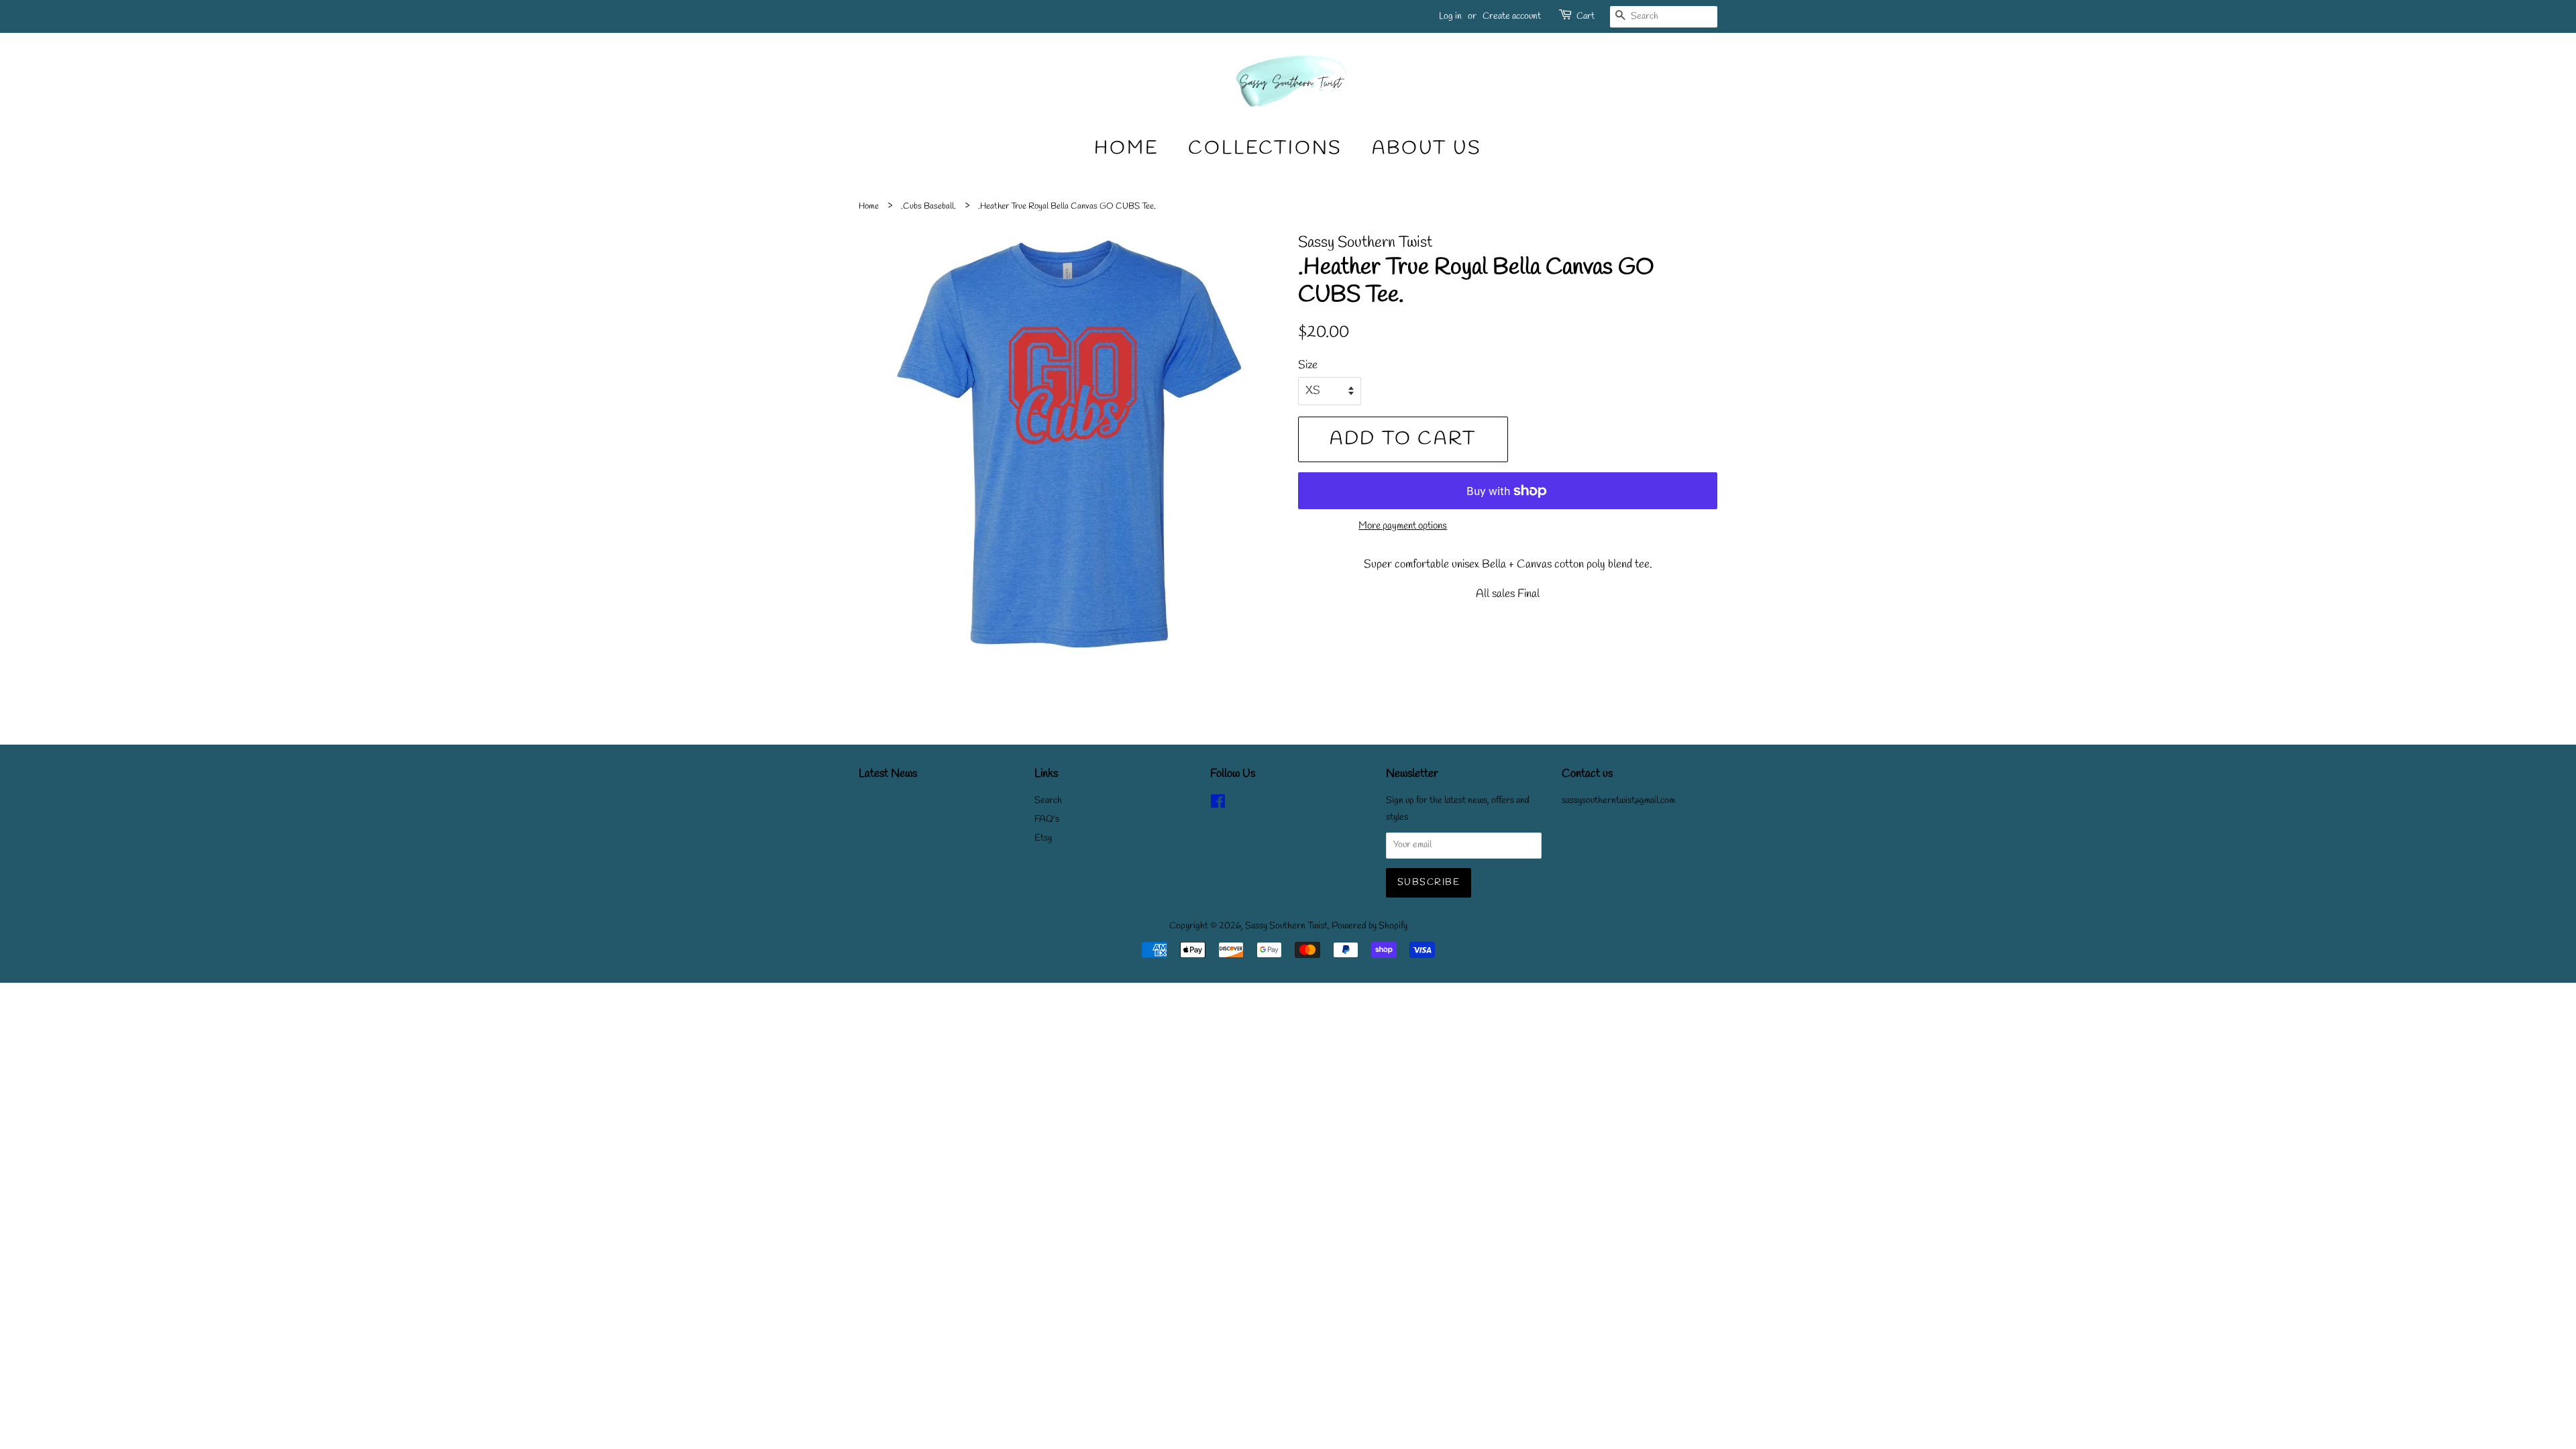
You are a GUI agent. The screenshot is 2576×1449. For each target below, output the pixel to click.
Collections (1265, 149)
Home (1126, 149)
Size (1308, 365)
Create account (1512, 16)
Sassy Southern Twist (1286, 926)
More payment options (1403, 526)
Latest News (888, 774)
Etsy (1043, 838)
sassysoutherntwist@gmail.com (1618, 801)
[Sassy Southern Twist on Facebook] (1218, 805)
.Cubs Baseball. (928, 206)
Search (1048, 801)
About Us (1427, 149)
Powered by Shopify (1370, 926)
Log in (1450, 16)
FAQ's (1047, 819)
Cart (1586, 16)
